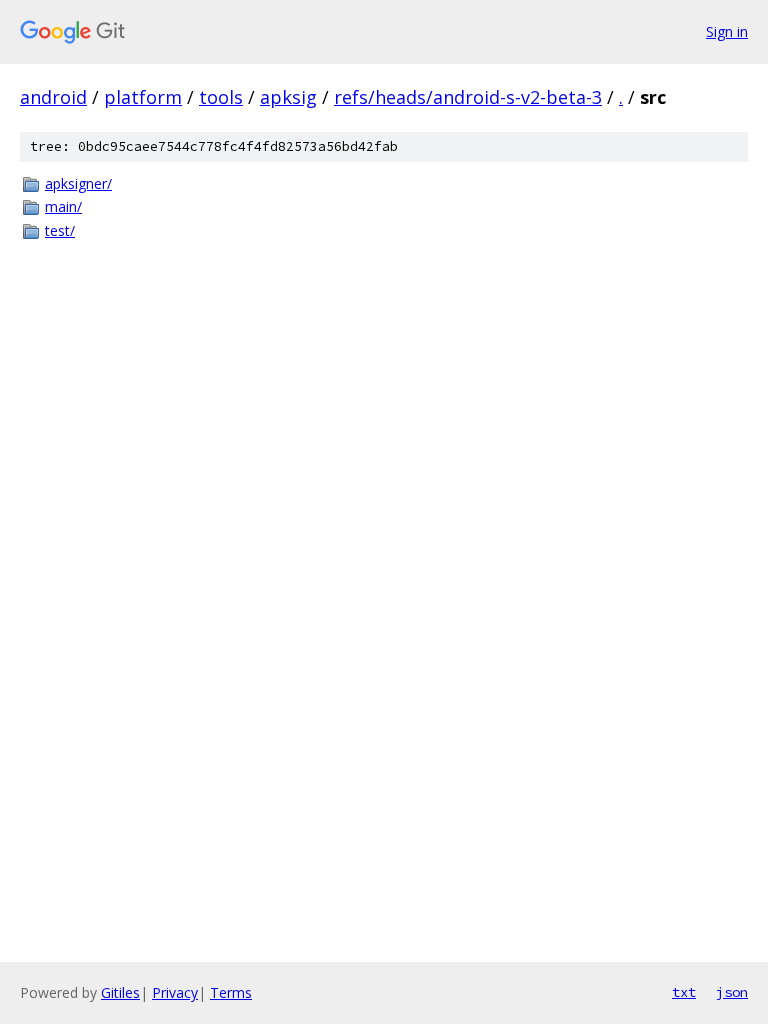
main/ (63, 206)
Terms (231, 992)
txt (684, 992)
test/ (60, 230)
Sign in (727, 31)
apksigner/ (78, 183)
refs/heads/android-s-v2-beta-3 (468, 97)
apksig (288, 97)
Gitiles (120, 992)
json (732, 992)
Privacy (175, 992)
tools (221, 97)
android (53, 97)
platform (143, 97)
